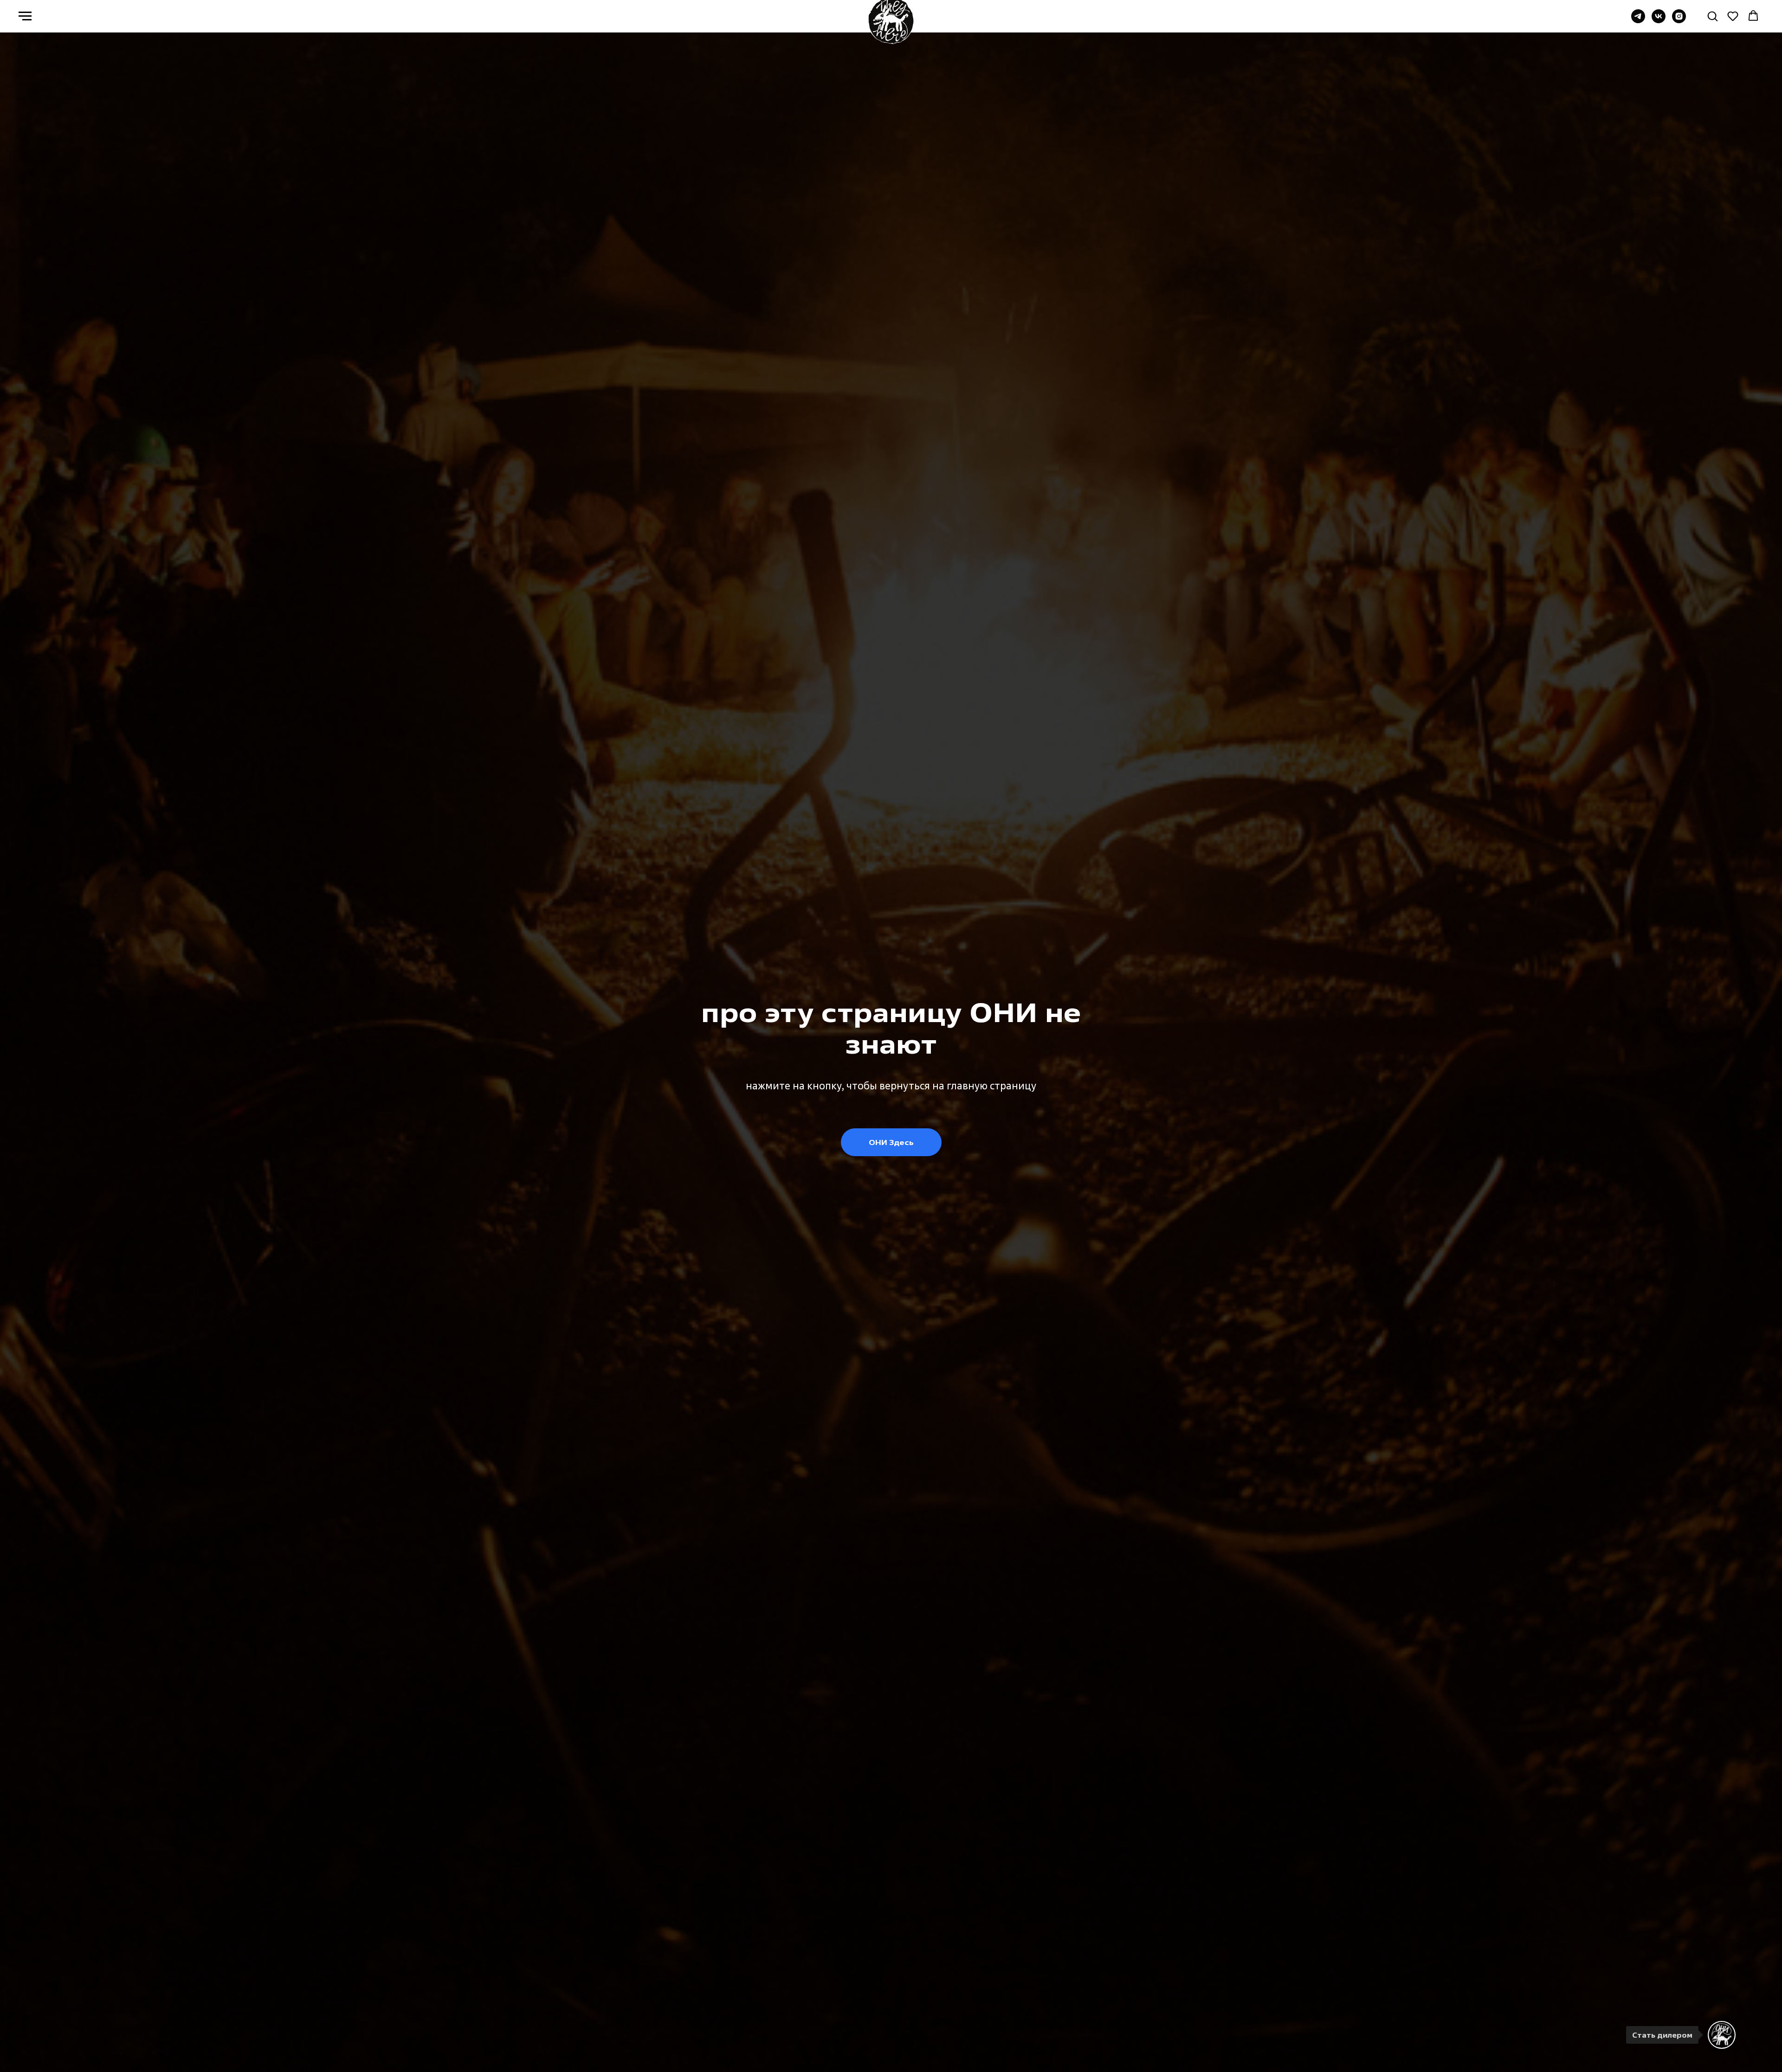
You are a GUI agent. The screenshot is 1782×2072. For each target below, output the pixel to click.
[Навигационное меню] (25, 16)
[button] (1712, 16)
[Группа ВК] (1659, 21)
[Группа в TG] (1638, 21)
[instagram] (1679, 21)
